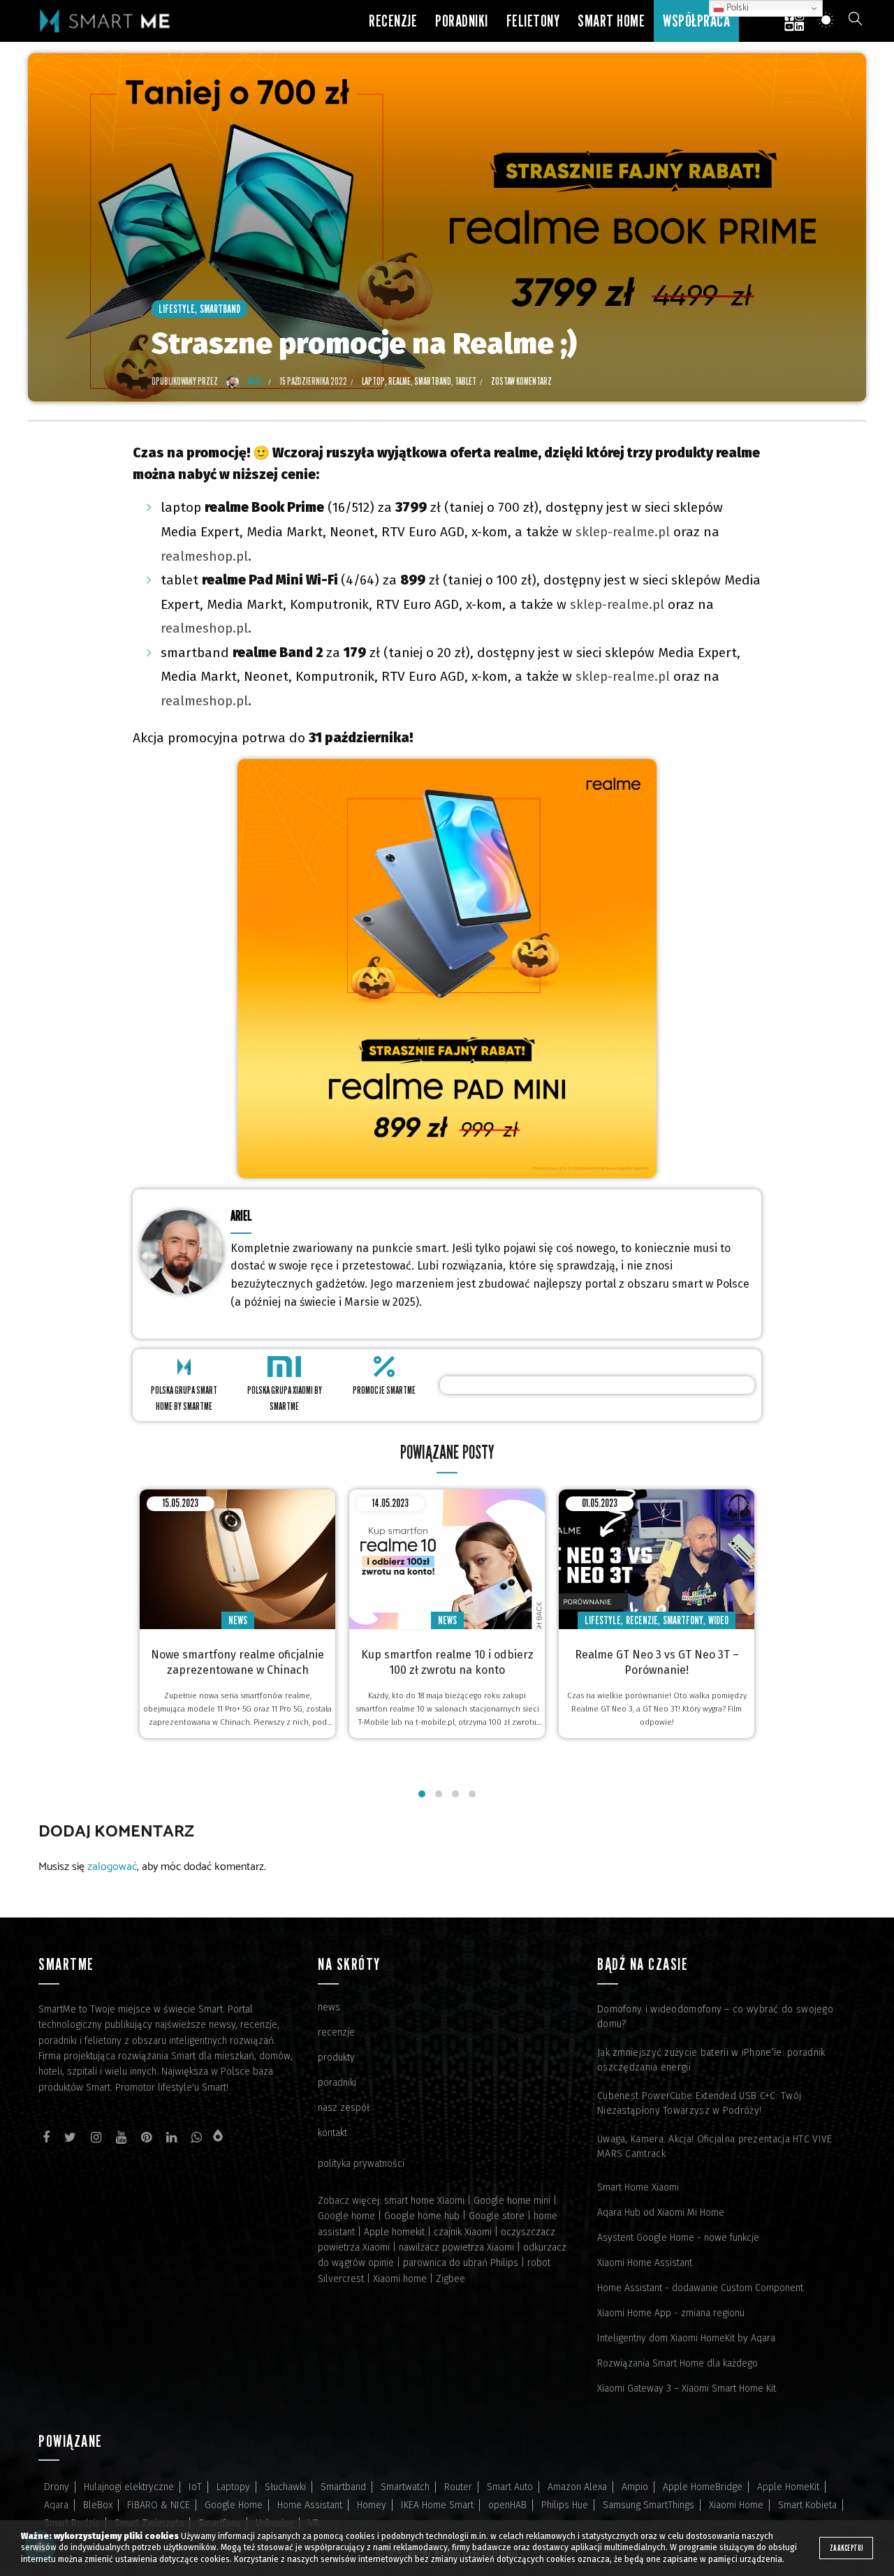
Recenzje (393, 21)
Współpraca (696, 21)
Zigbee (450, 2279)
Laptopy (233, 2487)
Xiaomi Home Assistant (645, 2263)
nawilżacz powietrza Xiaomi (456, 2247)
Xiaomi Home (736, 2505)
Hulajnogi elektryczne (129, 2487)
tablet (466, 381)
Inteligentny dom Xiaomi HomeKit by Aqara (686, 2338)
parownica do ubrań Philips (461, 2263)
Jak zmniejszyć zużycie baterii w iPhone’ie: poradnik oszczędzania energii (711, 2060)
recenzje (336, 2032)
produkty (336, 2058)
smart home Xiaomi (424, 2201)
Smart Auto (510, 2487)
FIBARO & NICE (159, 2505)
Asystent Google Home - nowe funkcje (678, 2238)
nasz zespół (344, 2108)
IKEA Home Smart (437, 2505)
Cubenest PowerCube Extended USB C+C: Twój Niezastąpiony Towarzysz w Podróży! (699, 2103)
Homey (372, 2505)
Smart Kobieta (807, 2505)
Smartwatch (405, 2487)
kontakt (332, 2133)
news (329, 2007)
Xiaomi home (400, 2279)
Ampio (635, 2487)
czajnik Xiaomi (463, 2232)
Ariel (241, 1215)
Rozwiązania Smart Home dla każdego (677, 2363)
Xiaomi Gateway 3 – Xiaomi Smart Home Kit (687, 2389)
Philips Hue (565, 2505)
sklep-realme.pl (623, 532)
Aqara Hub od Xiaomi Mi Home (661, 2213)
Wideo (718, 1620)
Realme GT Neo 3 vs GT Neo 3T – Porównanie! (657, 1662)
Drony (57, 2487)
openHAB (507, 2505)
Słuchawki (285, 2487)
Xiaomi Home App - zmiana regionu (671, 2313)
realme (400, 381)
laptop (373, 381)
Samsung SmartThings (648, 2505)
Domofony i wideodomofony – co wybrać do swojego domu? (715, 2017)
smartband (433, 381)
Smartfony (683, 1620)
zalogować (112, 1867)
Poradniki (462, 21)
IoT (195, 2487)
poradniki (337, 2083)
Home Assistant (310, 2505)
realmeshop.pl (204, 556)
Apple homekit (394, 2232)
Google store (497, 2216)
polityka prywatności (361, 2164)
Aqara (56, 2505)
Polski (737, 8)
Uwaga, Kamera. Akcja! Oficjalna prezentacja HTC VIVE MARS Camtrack (715, 2147)
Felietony (533, 21)
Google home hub (422, 2216)
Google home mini (512, 2201)
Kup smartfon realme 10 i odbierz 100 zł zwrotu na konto (447, 1662)
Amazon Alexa (577, 2487)
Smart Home (611, 21)
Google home (346, 2216)
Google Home (234, 2505)
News (238, 1620)
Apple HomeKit (788, 2487)
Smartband (220, 309)
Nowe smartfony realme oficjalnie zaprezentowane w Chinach (237, 1662)
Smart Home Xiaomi (638, 2187)
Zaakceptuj (846, 2548)
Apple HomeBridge (703, 2487)
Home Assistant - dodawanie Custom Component (700, 2288)
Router (458, 2487)
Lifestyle (177, 309)
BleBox (98, 2505)
